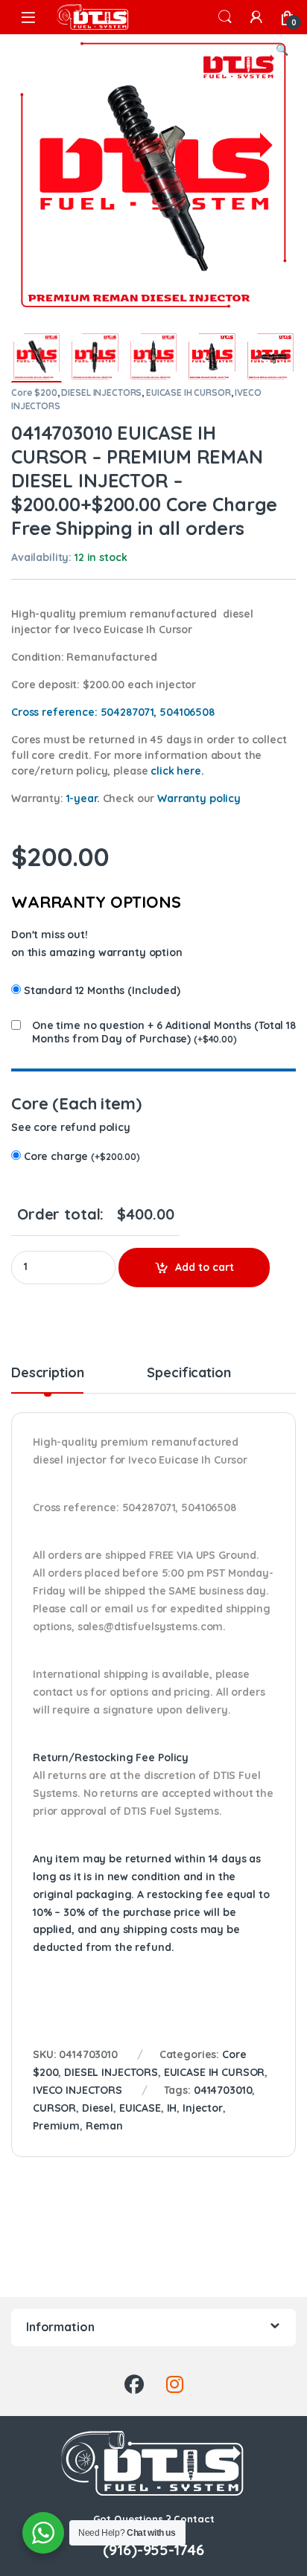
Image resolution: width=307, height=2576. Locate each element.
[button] (282, 51)
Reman (104, 2126)
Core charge (82, 1156)
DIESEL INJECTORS (101, 393)
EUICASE (140, 2108)
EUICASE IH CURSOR (189, 393)
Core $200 (34, 393)
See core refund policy (71, 1127)
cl (177, 771)
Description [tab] (47, 1374)
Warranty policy (199, 798)
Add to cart (205, 1267)
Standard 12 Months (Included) (102, 990)
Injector (203, 2108)
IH (172, 2108)
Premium (56, 2126)
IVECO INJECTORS (77, 2090)
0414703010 (223, 2090)
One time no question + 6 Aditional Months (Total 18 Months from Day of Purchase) (164, 1032)
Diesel (98, 2108)
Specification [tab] (189, 1374)
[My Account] (256, 17)
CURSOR (54, 2108)
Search (225, 17)
